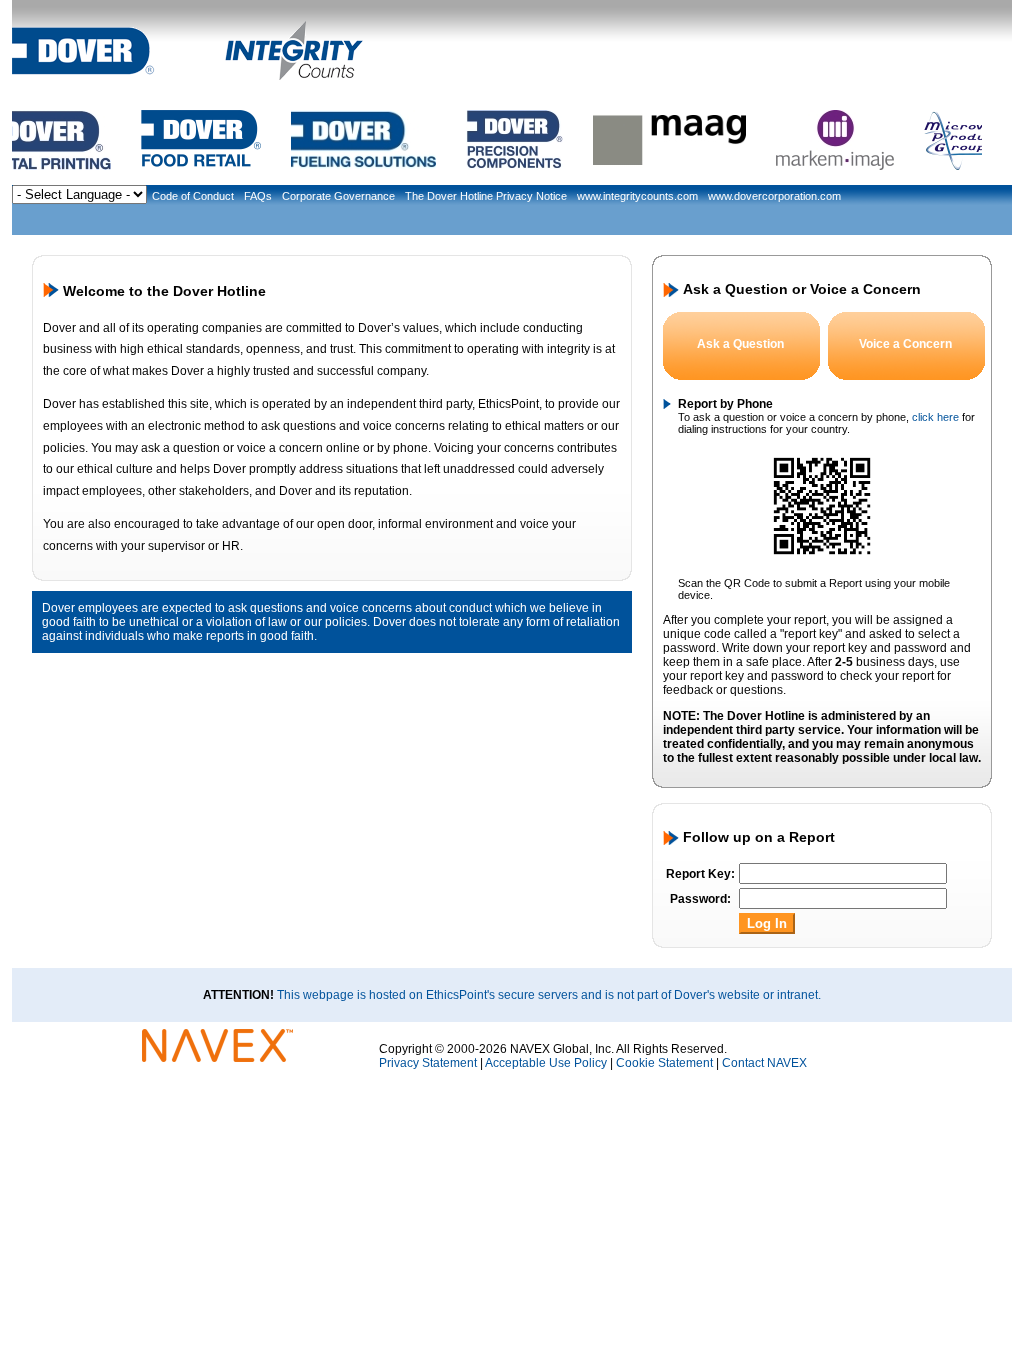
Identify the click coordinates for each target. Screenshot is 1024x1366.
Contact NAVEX (764, 1063)
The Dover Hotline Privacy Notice (486, 196)
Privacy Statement (428, 1063)
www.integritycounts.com (637, 196)
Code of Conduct (193, 196)
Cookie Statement (664, 1063)
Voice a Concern (905, 344)
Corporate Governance (338, 196)
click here (935, 417)
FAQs (258, 196)
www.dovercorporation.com (774, 196)
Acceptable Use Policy (546, 1063)
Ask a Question (740, 344)
